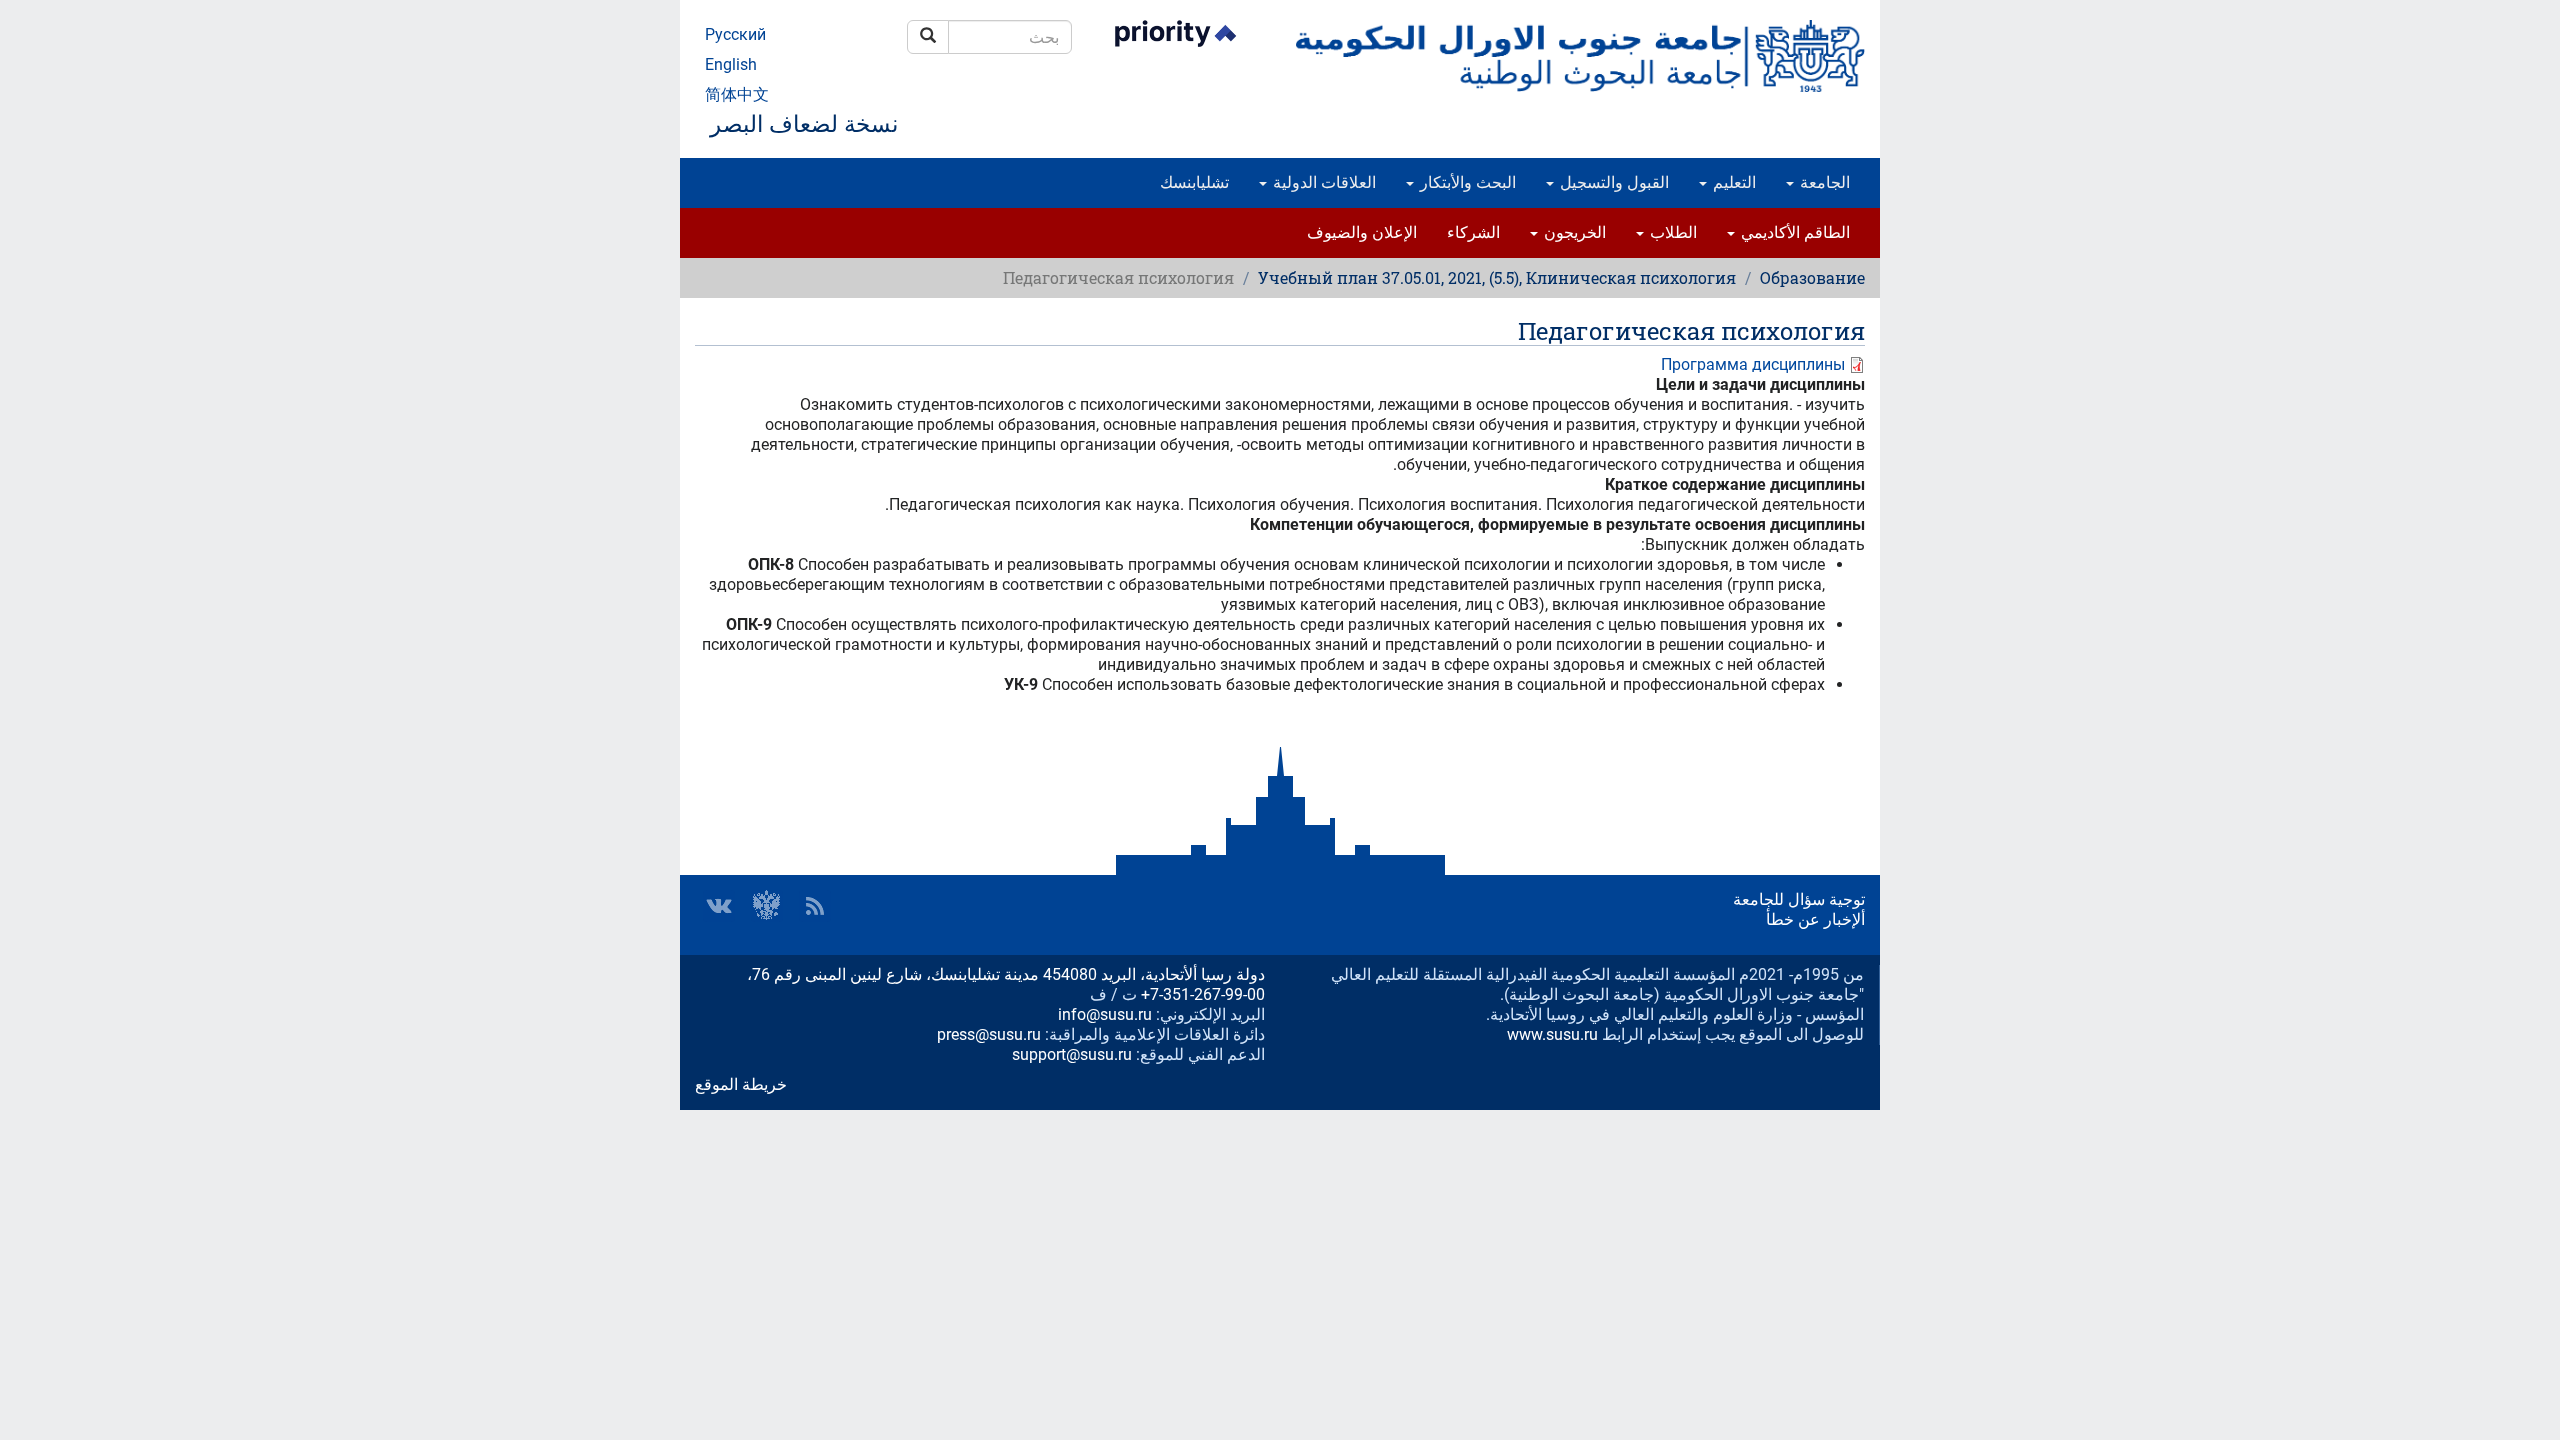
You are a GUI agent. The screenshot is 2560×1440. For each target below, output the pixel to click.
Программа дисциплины (1753, 364)
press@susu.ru (989, 1034)
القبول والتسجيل (1612, 182)
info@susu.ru (1105, 1014)
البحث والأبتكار (1466, 182)
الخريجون (1573, 232)
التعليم (1732, 182)
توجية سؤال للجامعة (1799, 899)
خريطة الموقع (741, 1084)
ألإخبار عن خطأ (1815, 919)
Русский (735, 34)
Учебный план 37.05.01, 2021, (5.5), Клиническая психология (1497, 277)
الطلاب (1671, 232)
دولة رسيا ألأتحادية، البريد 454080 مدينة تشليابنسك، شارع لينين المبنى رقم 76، (1006, 974)
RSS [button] (815, 906)
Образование (1812, 277)
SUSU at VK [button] (719, 906)
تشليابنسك (1194, 182)
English (731, 64)
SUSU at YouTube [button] (767, 906)
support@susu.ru (1072, 1054)
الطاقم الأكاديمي (1793, 232)
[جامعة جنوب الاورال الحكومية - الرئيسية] (1580, 56)
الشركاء (1473, 232)
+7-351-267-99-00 (1203, 994)
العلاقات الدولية (1322, 182)
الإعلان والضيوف (1362, 232)
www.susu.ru (1552, 1034)
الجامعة (1823, 182)
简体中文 (737, 94)
